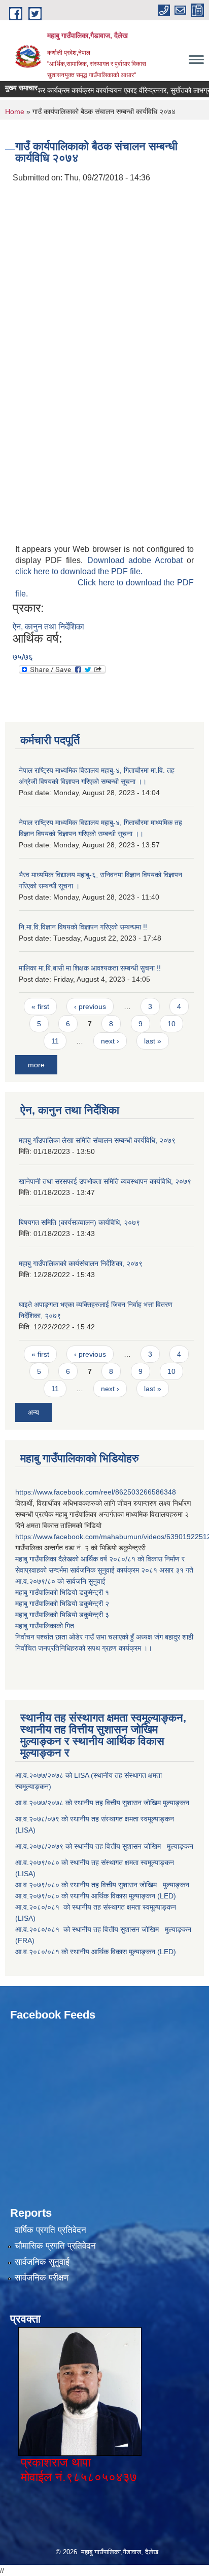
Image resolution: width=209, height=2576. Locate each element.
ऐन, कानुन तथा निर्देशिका (48, 627)
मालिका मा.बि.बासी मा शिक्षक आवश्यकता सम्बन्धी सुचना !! (90, 968)
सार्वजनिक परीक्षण (42, 2278)
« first (40, 1006)
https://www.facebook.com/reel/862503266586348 (96, 1492)
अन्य (33, 1412)
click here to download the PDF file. (79, 571)
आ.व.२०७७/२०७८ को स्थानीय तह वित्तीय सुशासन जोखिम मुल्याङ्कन (102, 1803)
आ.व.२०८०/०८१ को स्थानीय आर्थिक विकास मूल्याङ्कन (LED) (96, 1952)
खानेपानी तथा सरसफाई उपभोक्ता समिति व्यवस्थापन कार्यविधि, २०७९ (105, 1181)
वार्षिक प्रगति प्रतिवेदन (50, 2230)
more (36, 1065)
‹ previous (90, 1006)
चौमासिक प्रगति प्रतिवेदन (55, 2246)
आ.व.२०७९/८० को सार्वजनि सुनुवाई (60, 1581)
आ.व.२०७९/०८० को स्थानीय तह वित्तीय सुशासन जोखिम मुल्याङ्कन (102, 1885)
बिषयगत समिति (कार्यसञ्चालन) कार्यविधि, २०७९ (79, 1222)
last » (153, 1041)
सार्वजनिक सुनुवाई (42, 2262)
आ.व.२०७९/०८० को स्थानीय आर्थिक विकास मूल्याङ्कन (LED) (96, 1896)
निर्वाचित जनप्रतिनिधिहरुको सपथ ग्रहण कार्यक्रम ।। (84, 1648)
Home (15, 111)
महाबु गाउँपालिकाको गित (46, 1626)
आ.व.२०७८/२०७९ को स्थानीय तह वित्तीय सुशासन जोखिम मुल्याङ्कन (104, 1846)
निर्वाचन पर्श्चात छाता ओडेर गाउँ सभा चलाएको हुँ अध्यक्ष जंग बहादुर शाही (104, 1637)
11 (55, 1041)
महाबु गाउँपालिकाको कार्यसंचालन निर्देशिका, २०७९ (81, 1263)
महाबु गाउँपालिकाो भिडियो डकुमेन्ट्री (60, 1592)
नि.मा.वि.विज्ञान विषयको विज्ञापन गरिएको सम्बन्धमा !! (83, 927)
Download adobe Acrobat (137, 560)
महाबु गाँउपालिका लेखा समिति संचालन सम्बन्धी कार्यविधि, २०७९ (97, 1140)
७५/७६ (23, 657)
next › (110, 1041)
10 (171, 1024)
